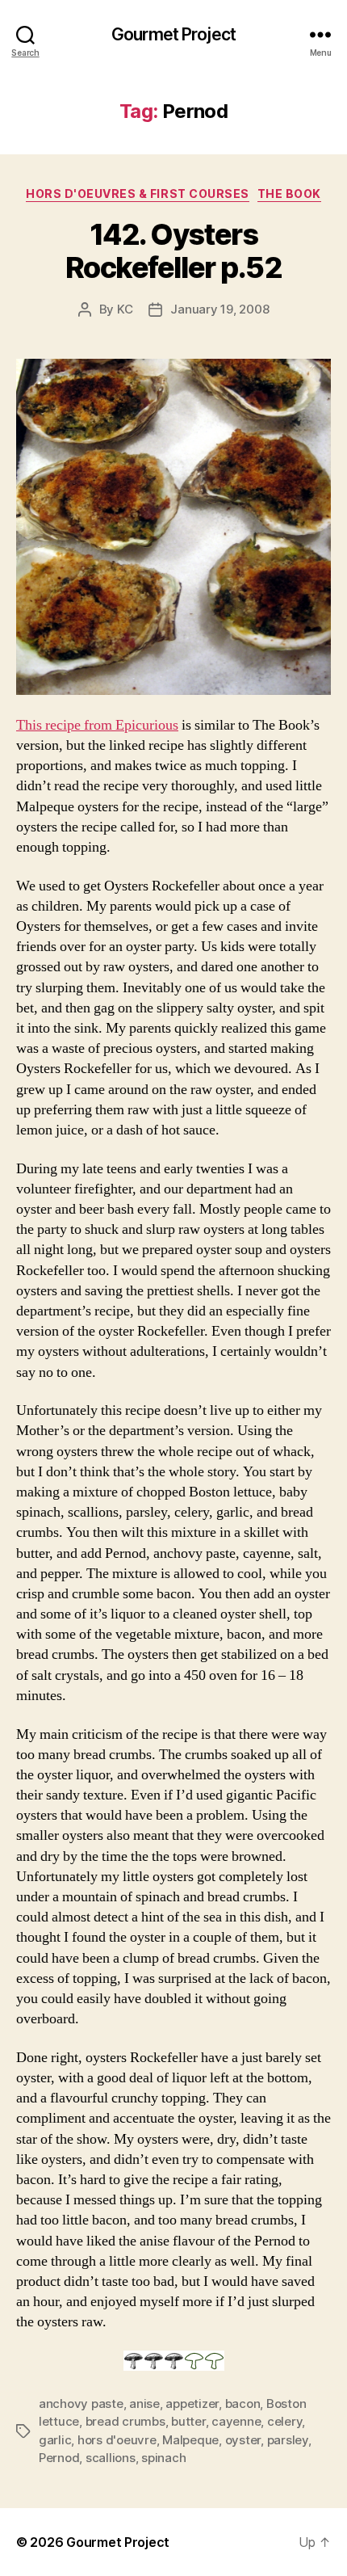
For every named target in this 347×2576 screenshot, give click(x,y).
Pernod (59, 2458)
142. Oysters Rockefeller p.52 (173, 251)
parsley (288, 2440)
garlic (55, 2440)
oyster (243, 2440)
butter (188, 2421)
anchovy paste (81, 2403)
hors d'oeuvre (117, 2440)
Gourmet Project (173, 34)
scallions (111, 2458)
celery (284, 2421)
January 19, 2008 (219, 309)
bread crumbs (125, 2421)
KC (125, 309)
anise (144, 2403)
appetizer (192, 2403)
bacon (243, 2403)
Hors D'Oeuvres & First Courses (137, 194)
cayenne (236, 2421)
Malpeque (190, 2440)
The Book (289, 194)
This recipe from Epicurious (97, 725)
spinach (163, 2458)
